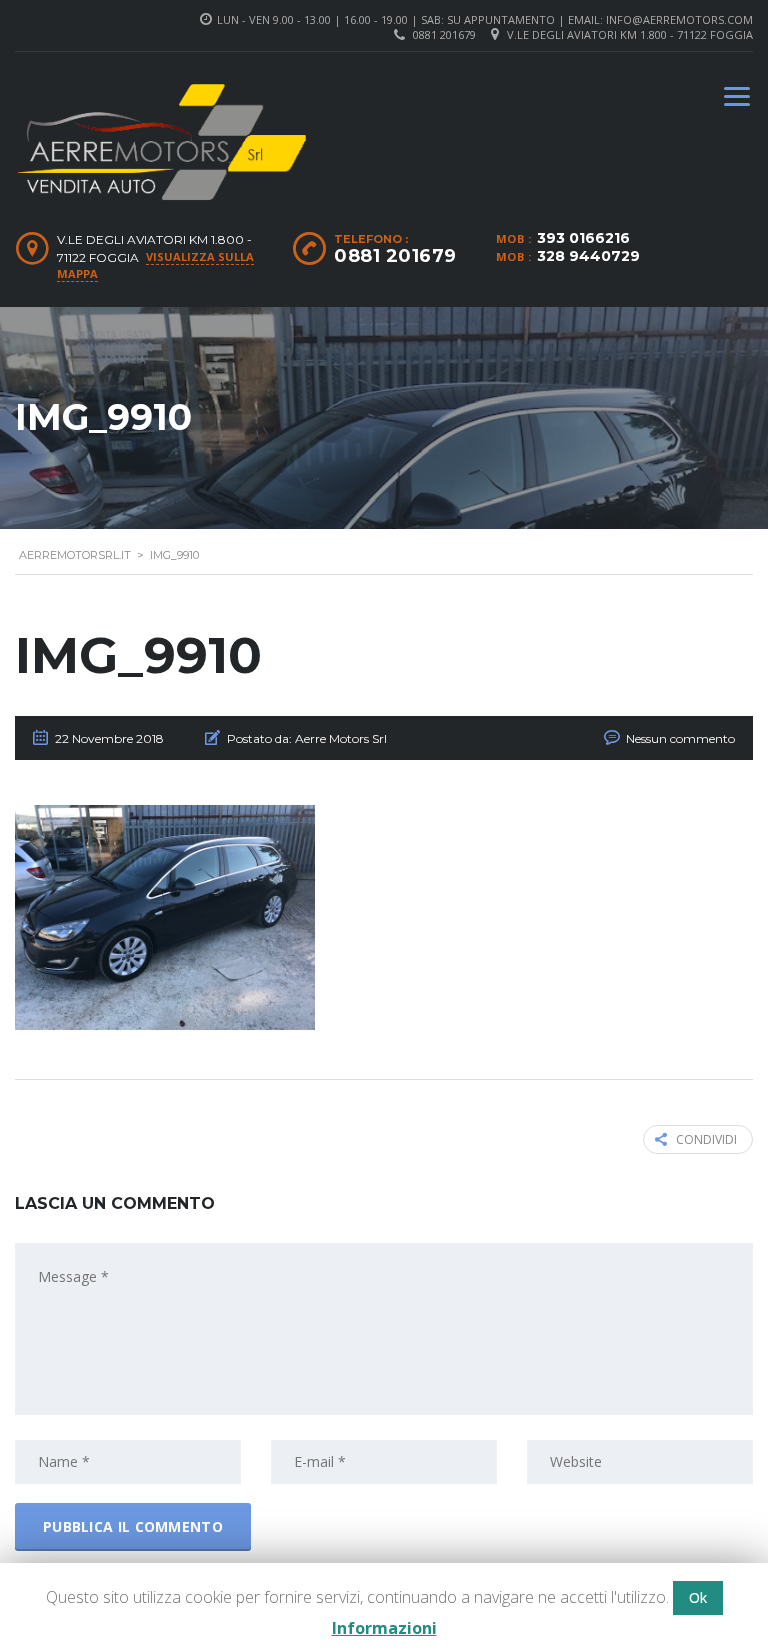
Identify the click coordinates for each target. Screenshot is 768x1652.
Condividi (706, 1139)
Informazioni (384, 1628)
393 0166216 (583, 238)
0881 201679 (444, 34)
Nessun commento (680, 738)
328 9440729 (588, 256)
